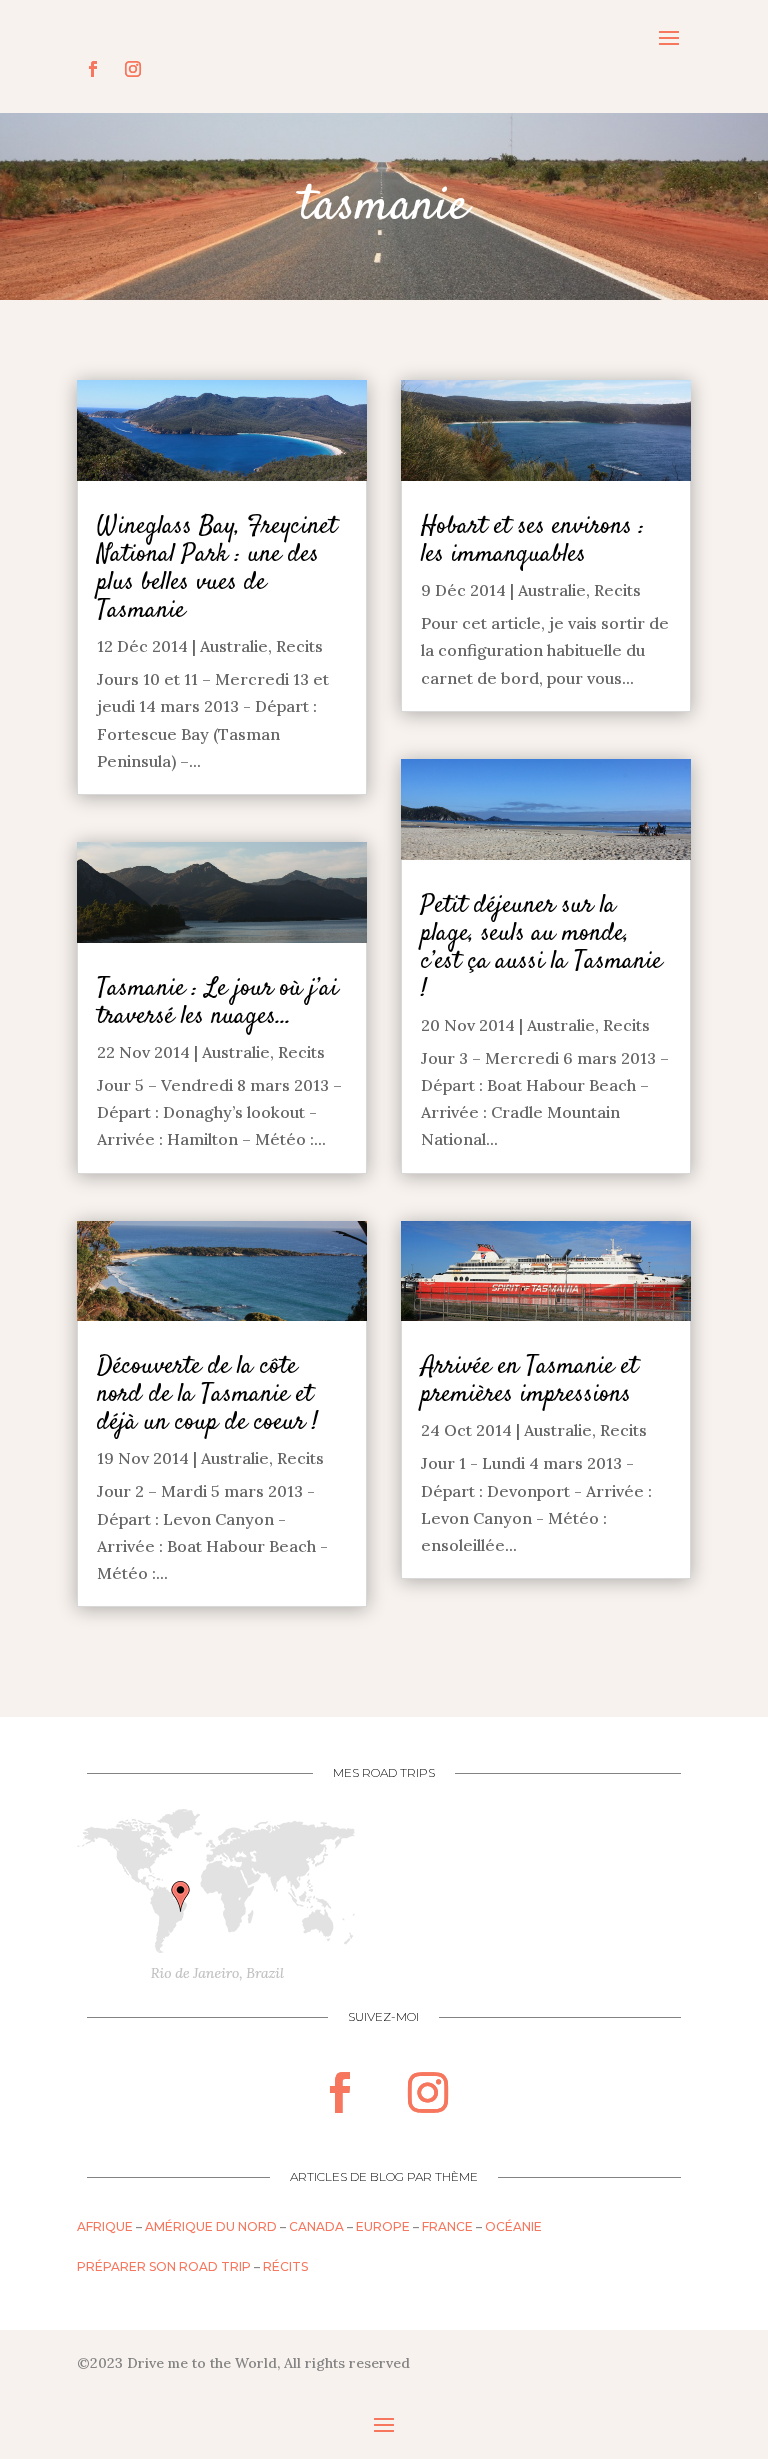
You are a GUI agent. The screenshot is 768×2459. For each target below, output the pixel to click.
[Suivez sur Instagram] (133, 69)
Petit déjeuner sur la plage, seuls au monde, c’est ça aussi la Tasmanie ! (541, 947)
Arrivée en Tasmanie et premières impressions (529, 1380)
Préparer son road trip (164, 2266)
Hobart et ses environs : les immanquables (533, 540)
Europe (383, 2226)
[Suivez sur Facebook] (93, 69)
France (447, 2226)
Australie (234, 646)
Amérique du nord (211, 2226)
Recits (299, 646)
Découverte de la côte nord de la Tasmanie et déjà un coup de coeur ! (207, 1394)
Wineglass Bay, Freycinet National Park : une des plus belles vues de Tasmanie (217, 568)
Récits (285, 2266)
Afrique (105, 2226)
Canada (316, 2226)
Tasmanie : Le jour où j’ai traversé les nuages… (217, 1002)
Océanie (513, 2226)
